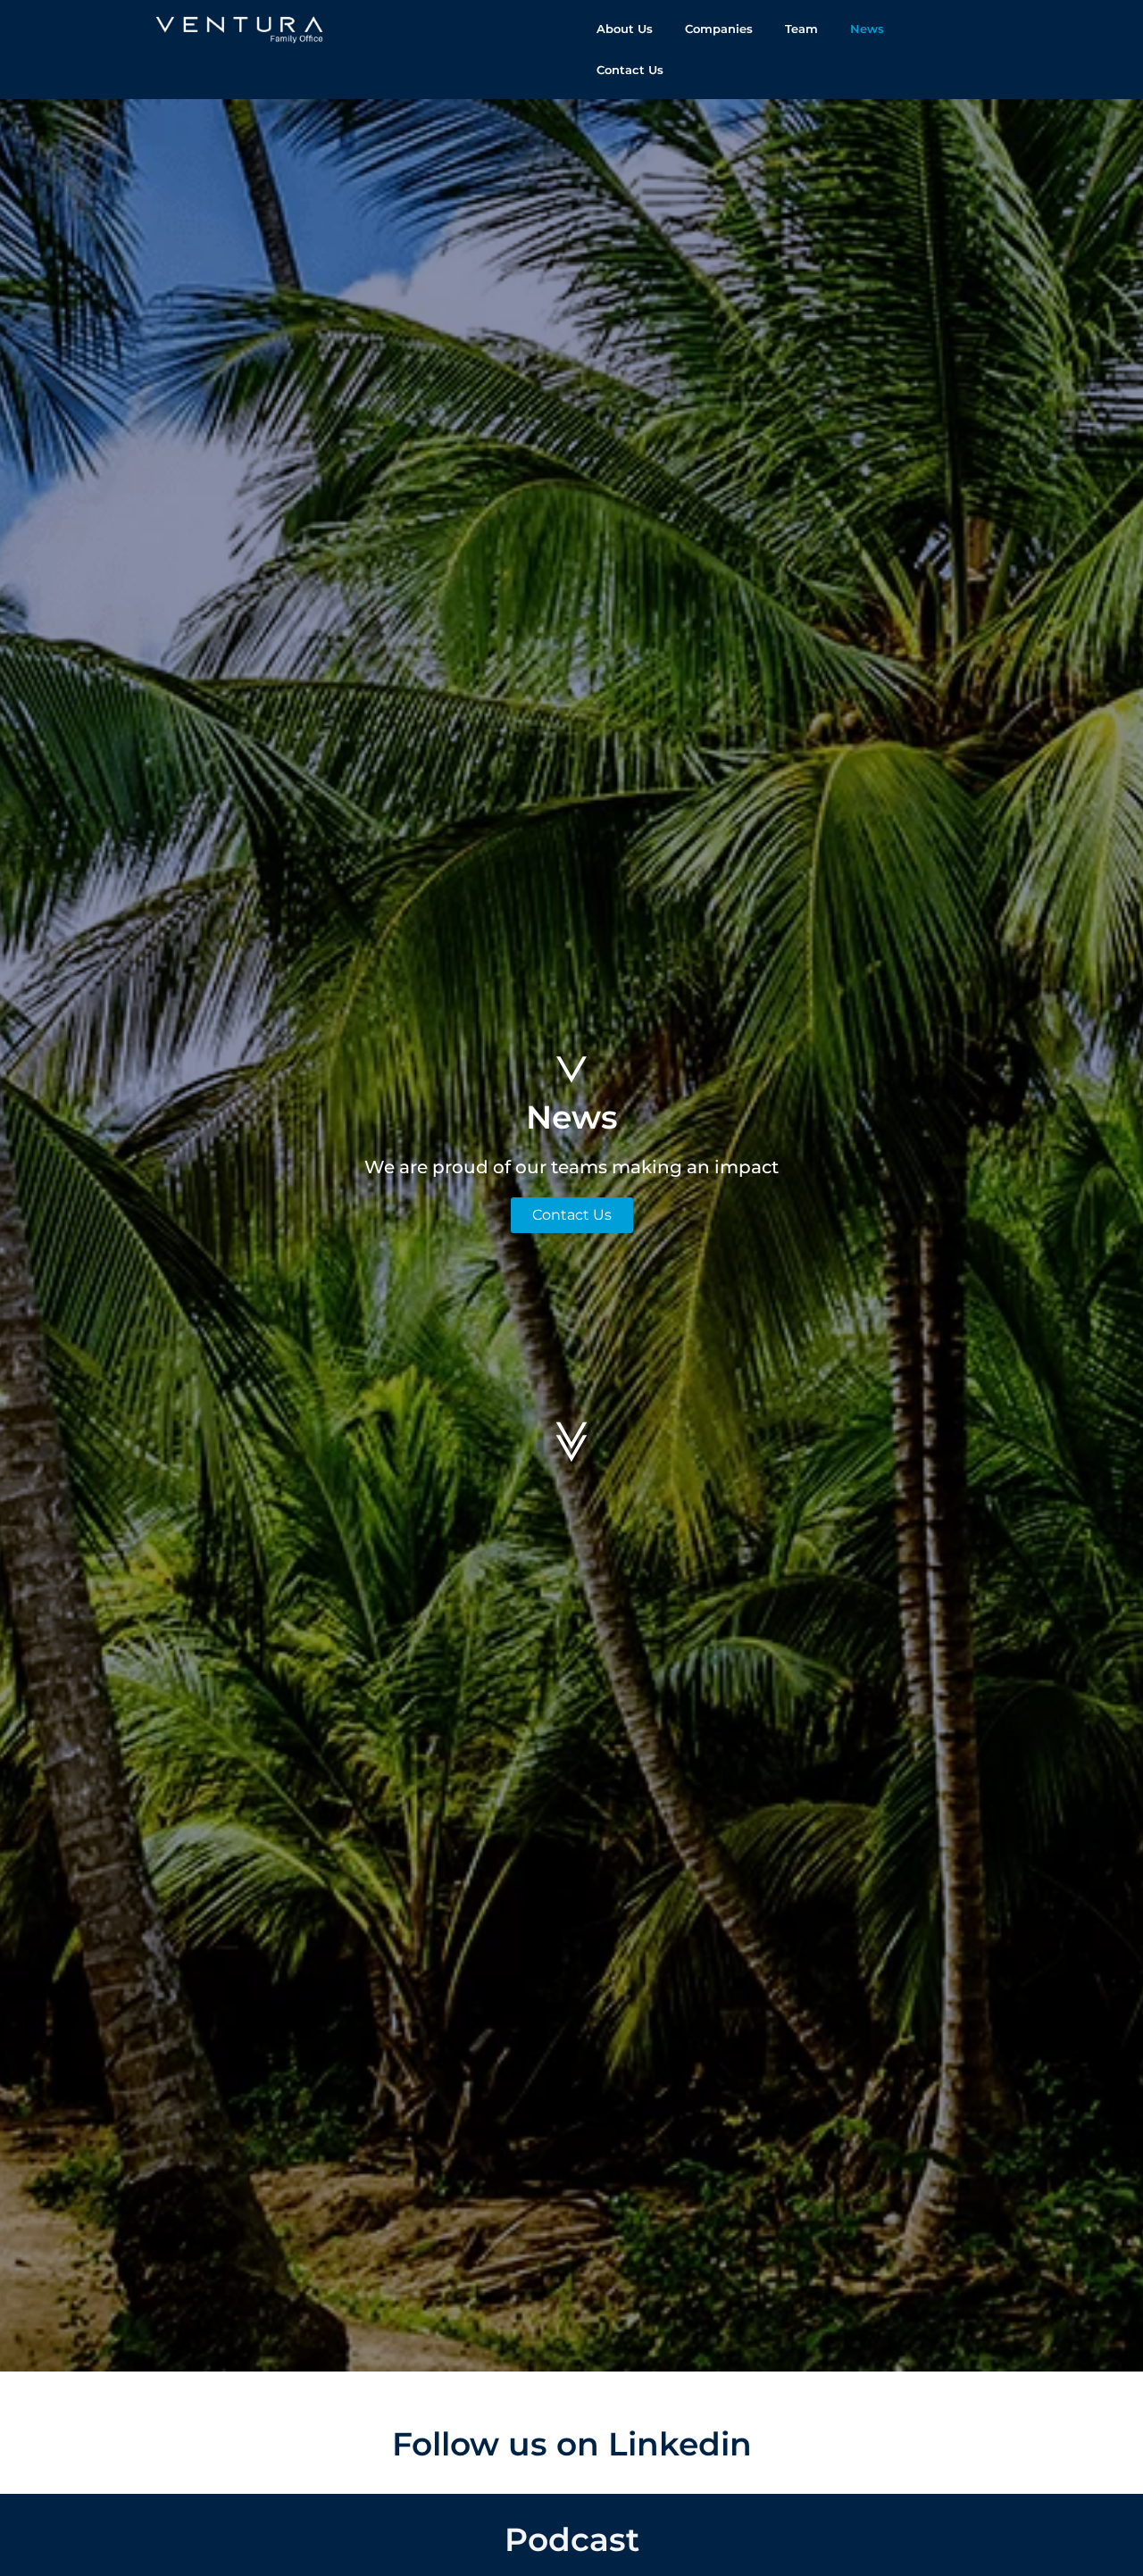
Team (801, 29)
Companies (719, 29)
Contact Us (630, 70)
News (867, 29)
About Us (625, 29)
